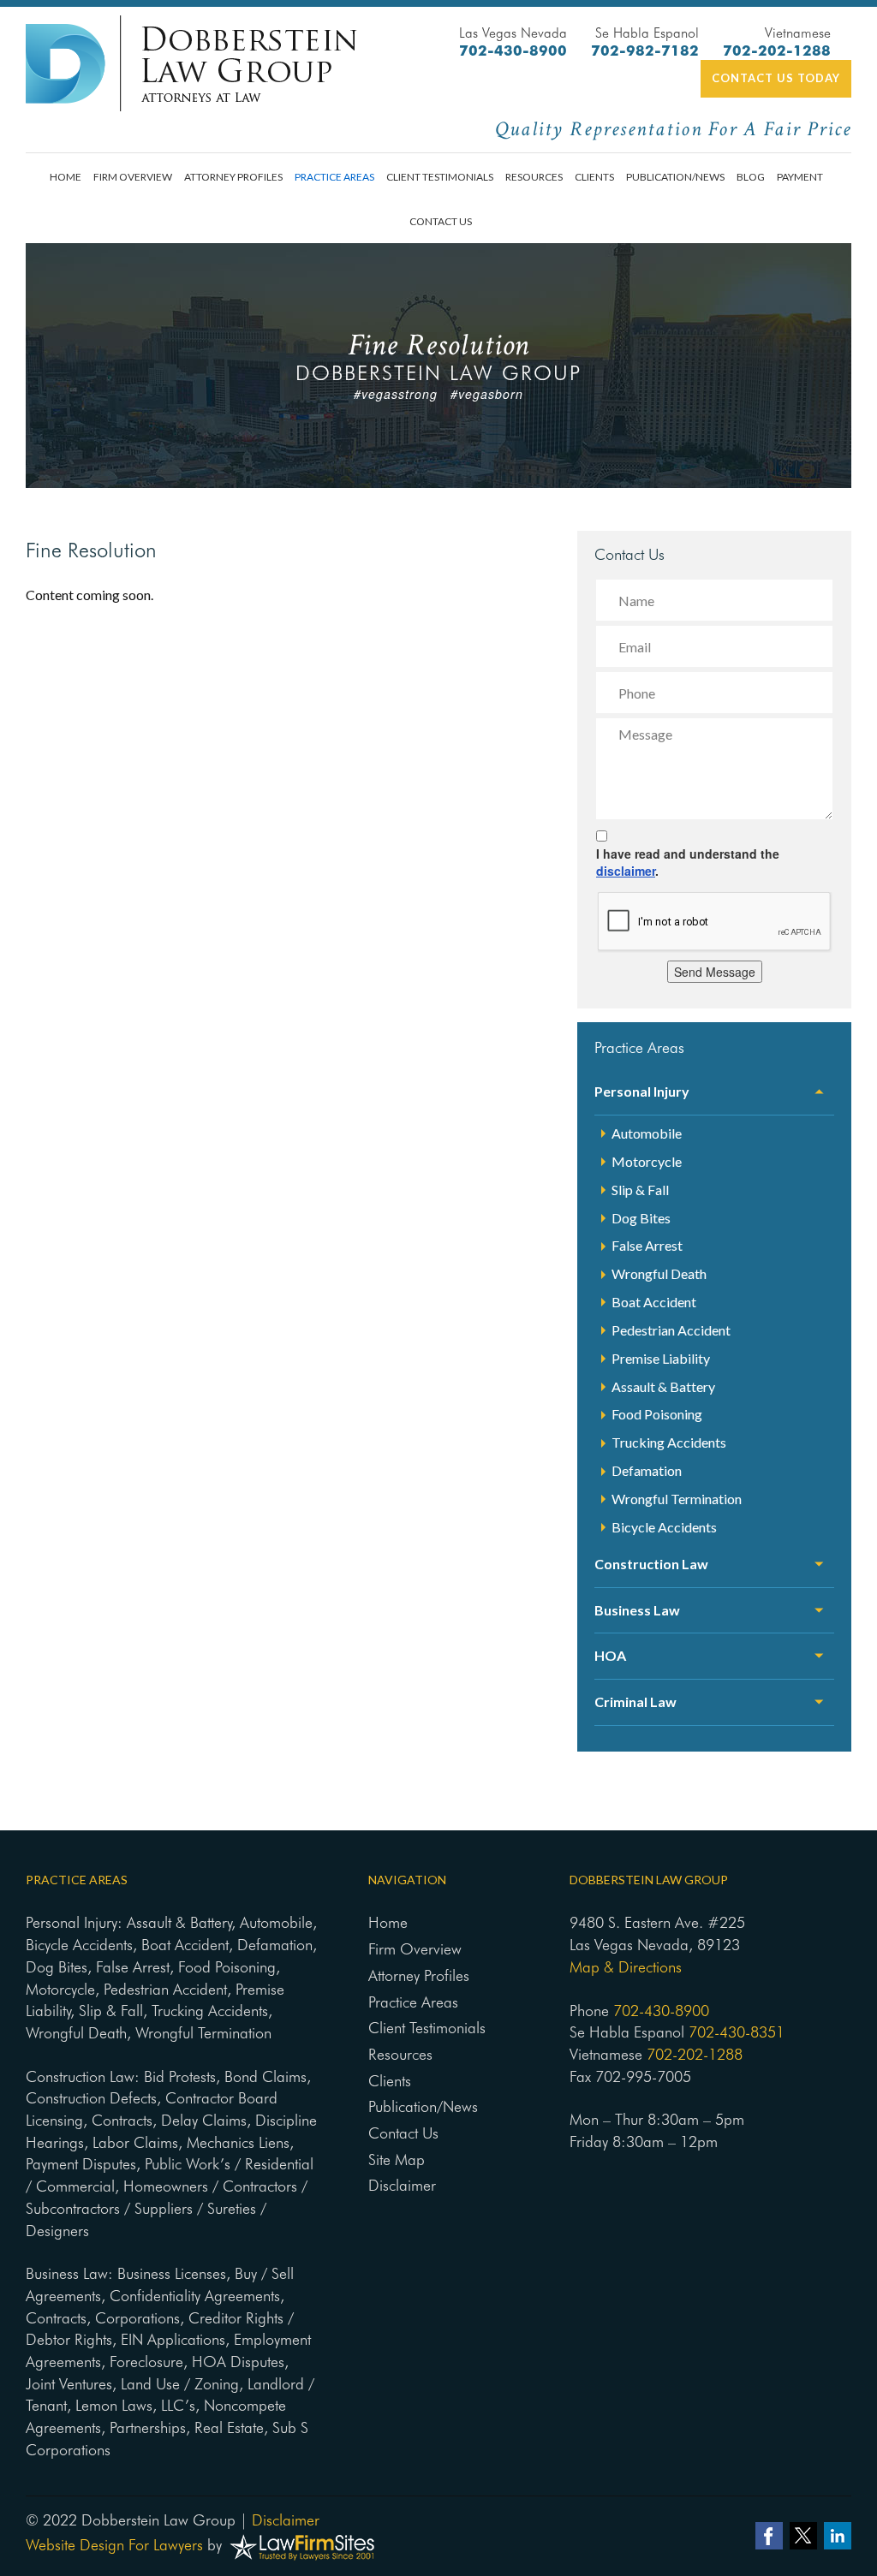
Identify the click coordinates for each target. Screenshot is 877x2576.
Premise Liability (661, 1358)
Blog (751, 177)
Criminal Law (635, 1701)
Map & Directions (626, 1967)
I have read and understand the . (688, 862)
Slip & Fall (640, 1190)
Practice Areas (334, 177)
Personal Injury (642, 1091)
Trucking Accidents (669, 1442)
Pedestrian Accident (671, 1330)
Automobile (647, 1133)
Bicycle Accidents (664, 1527)
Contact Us (441, 221)
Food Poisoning (657, 1414)
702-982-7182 (645, 51)
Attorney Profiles (233, 177)
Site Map (397, 2160)
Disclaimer (402, 2185)
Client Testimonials (440, 177)
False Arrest (647, 1245)
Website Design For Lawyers (114, 2545)
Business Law (637, 1610)
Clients (594, 177)
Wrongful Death (659, 1273)
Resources (534, 177)
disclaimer (626, 871)
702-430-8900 (513, 51)
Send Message (715, 972)
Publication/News (675, 177)
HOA (610, 1655)
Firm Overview (133, 177)
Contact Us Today (776, 78)
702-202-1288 (777, 51)
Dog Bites (641, 1218)
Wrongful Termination (677, 1499)
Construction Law (651, 1564)
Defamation (647, 1470)
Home (66, 177)
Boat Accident (654, 1302)
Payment (800, 177)
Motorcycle (647, 1161)
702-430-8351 (737, 2032)
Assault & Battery (663, 1386)
